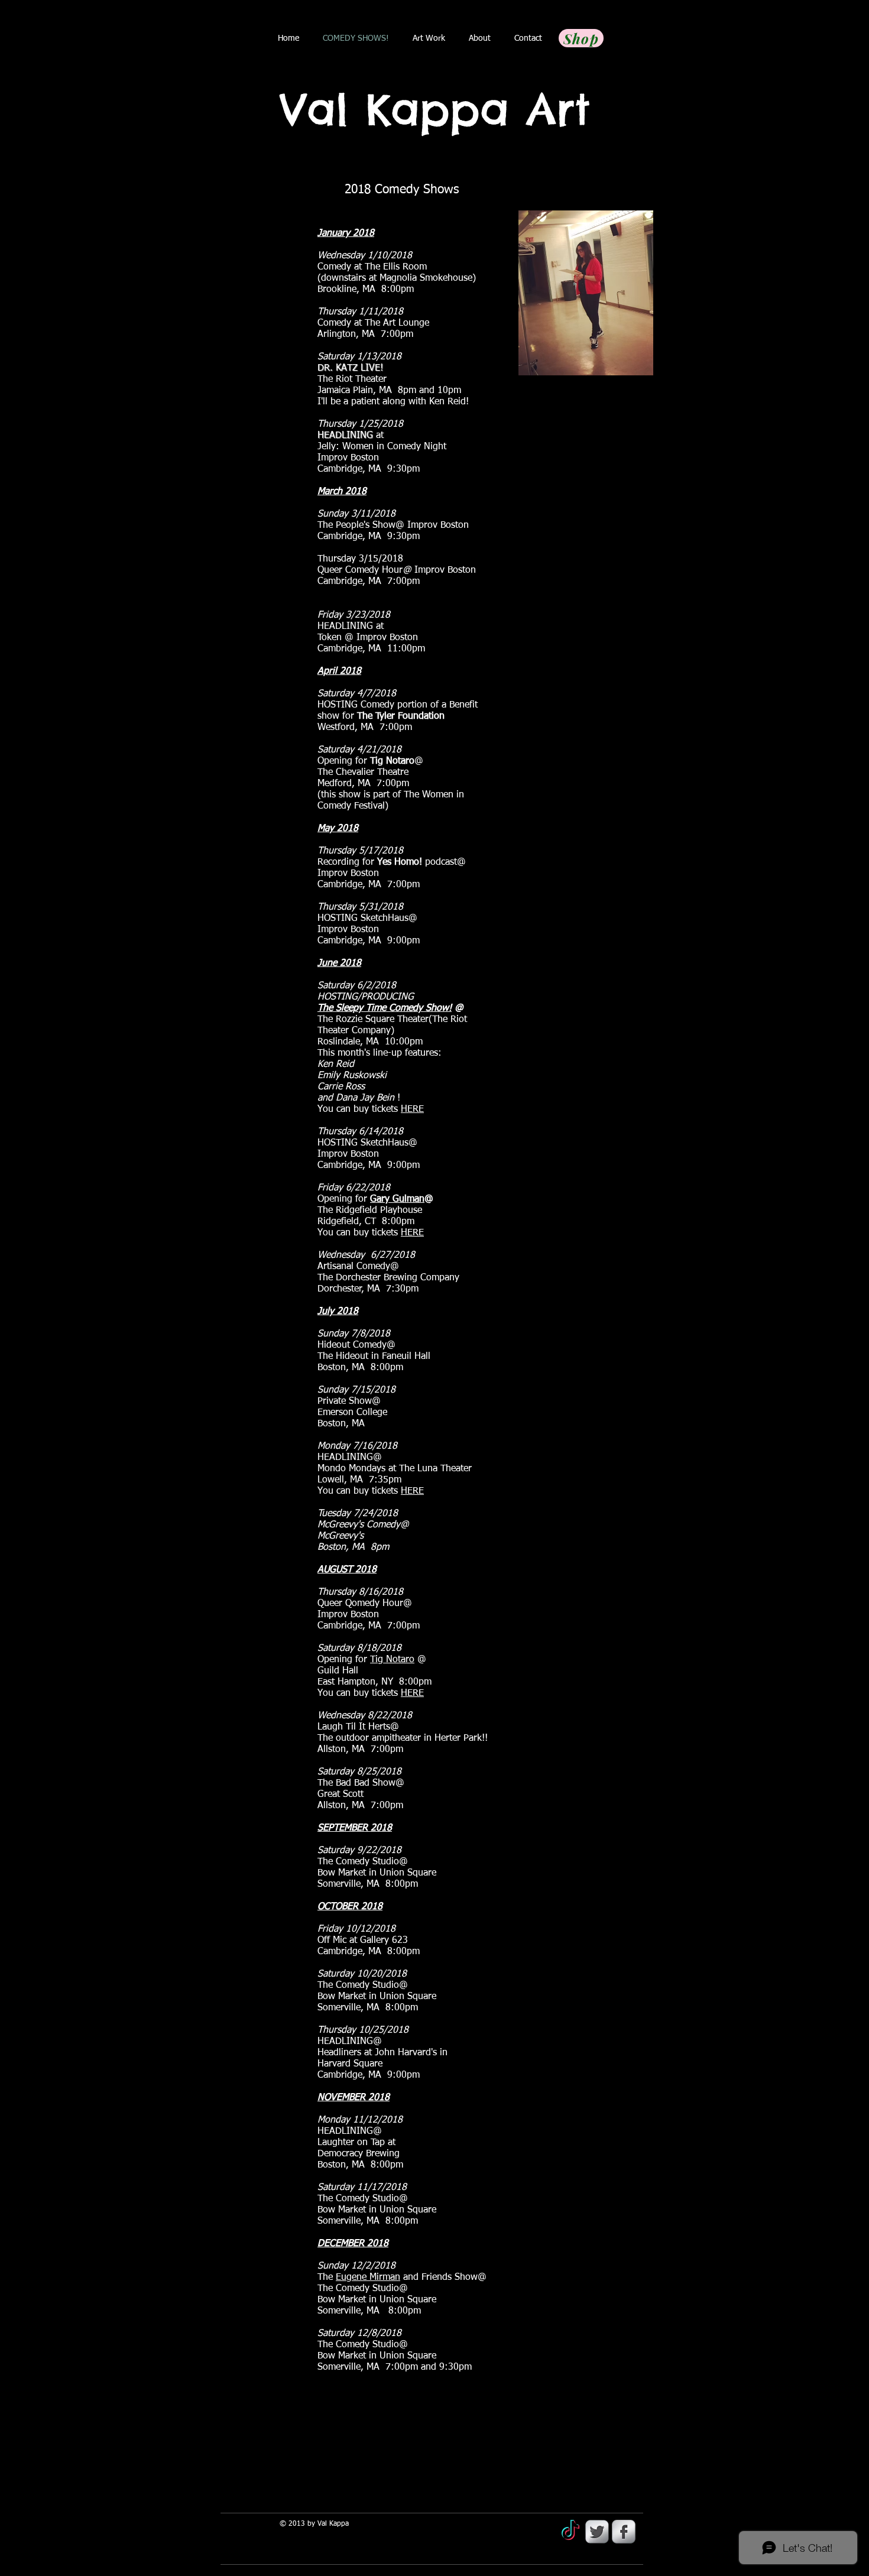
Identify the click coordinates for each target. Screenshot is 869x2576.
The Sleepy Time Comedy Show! (385, 1008)
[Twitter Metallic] (597, 2532)
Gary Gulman (397, 1199)
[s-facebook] (624, 2532)
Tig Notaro (392, 1660)
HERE (412, 1109)
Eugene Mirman (368, 2277)
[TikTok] (570, 2532)
